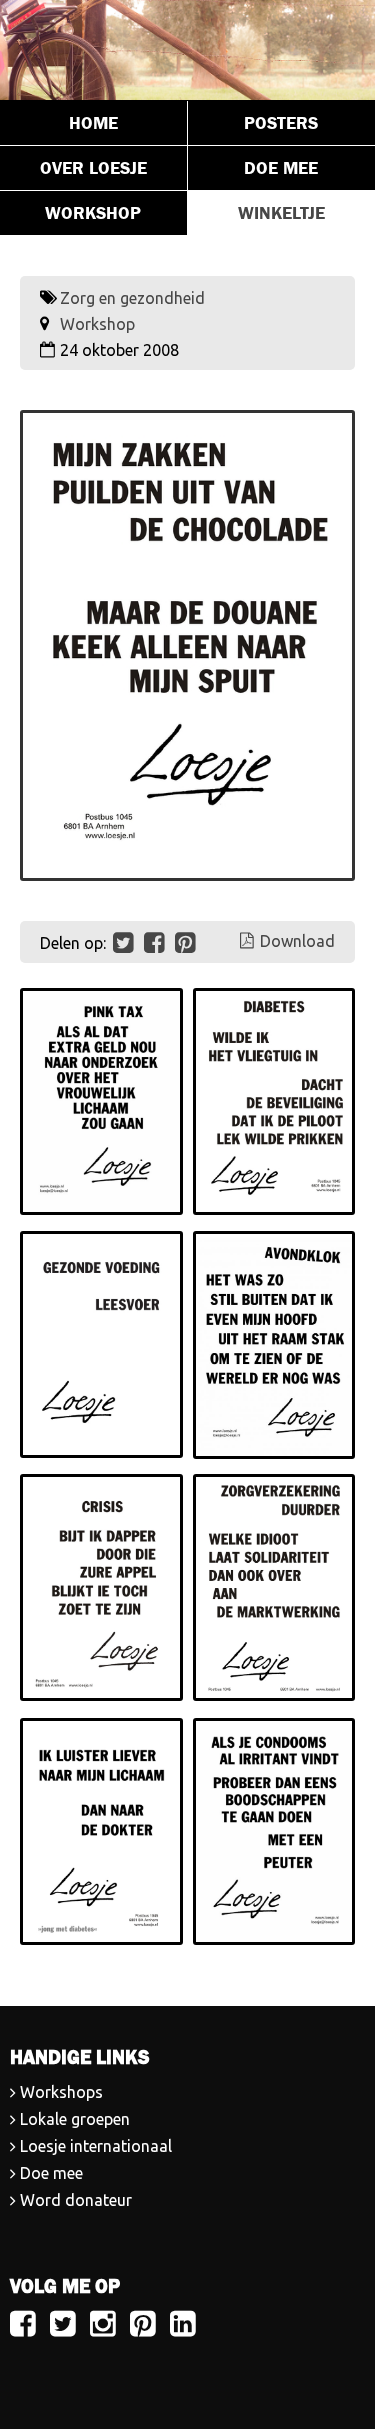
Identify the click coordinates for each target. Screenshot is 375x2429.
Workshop (93, 213)
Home (93, 123)
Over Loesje (93, 168)
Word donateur (76, 2200)
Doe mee (51, 2173)
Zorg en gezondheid (132, 298)
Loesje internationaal (96, 2146)
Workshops (61, 2092)
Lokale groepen (75, 2119)
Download (297, 941)
